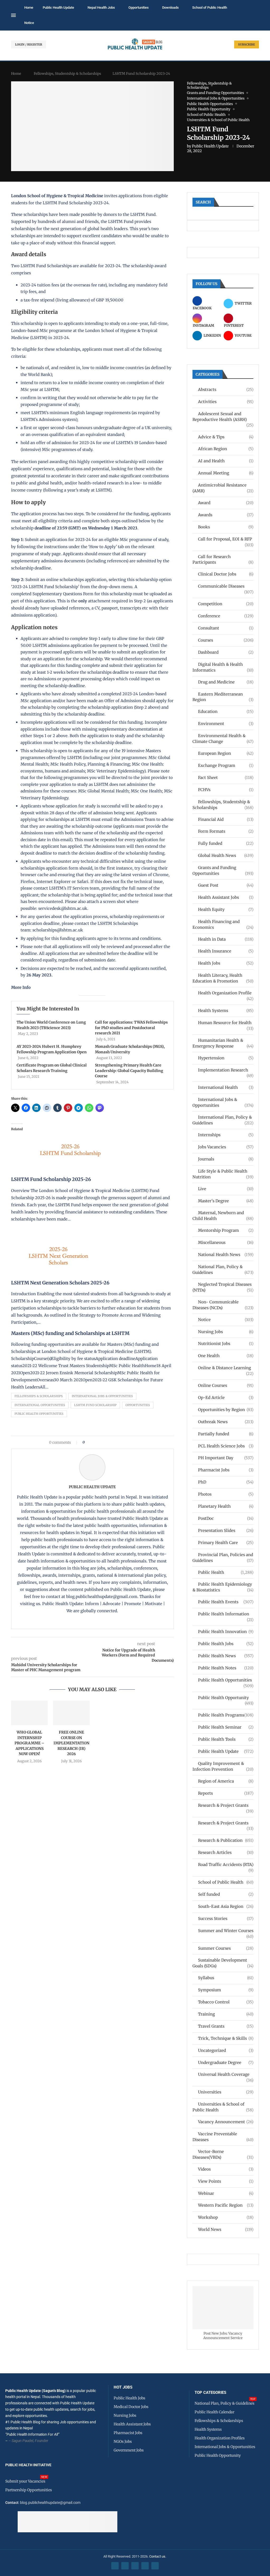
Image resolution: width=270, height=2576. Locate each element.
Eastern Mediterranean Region (223, 697)
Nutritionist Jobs (226, 1344)
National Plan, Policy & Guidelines (223, 1270)
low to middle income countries (113, 368)
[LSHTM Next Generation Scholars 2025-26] (57, 1231)
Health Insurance (226, 951)
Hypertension (226, 1058)
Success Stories (226, 1919)
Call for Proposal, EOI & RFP (226, 539)
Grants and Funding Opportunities (223, 870)
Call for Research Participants (223, 560)
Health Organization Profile (226, 993)
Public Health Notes (226, 1668)
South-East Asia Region (226, 1906)
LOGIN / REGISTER (29, 44)
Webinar (226, 2193)
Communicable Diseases (226, 586)
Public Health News (226, 1656)
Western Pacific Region (226, 2205)
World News (226, 2229)
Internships (226, 1135)
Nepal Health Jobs (101, 8)
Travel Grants (226, 2026)
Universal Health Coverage (226, 2075)
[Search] (256, 16)
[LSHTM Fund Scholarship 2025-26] (69, 1127)
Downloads (170, 8)
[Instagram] (135, 2566)
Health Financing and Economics (223, 924)
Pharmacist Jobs (226, 1470)
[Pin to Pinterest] (97, 1442)
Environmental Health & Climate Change (223, 739)
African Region (226, 449)
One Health (226, 1356)
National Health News (226, 1255)
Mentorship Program (226, 1230)
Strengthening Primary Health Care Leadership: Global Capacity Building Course (129, 1071)
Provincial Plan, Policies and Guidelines (223, 1558)
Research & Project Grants (226, 1806)
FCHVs (226, 790)
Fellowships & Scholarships (39, 1396)
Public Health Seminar (226, 1727)
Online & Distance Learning (226, 1368)
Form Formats (226, 831)
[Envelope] (155, 2566)
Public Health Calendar (214, 2412)
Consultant (226, 628)
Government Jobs (129, 2450)
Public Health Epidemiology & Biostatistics (223, 1587)
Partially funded (226, 1434)
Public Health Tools (226, 1739)
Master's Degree (226, 1201)
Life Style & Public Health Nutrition (223, 1174)
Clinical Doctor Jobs (226, 574)
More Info (21, 987)
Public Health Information (226, 1614)
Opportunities (139, 8)
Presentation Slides (226, 1530)
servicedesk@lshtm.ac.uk (63, 908)
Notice (29, 23)
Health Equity (226, 909)
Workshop (226, 2217)
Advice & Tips (226, 437)
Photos (226, 1494)
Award (226, 503)
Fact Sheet (226, 778)
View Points (226, 2181)
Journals (226, 1159)
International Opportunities (40, 1405)
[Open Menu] (13, 15)
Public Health (226, 1572)
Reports (226, 1793)
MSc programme (136, 540)
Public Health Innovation (226, 1632)
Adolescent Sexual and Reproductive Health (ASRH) (223, 417)
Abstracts (226, 389)
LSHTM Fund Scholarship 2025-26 (51, 1179)
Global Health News (226, 855)
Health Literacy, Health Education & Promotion (223, 978)
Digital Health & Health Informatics (223, 667)
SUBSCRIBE (247, 44)
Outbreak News (226, 1422)
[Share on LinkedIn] (102, 1442)
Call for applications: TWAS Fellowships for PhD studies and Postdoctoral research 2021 (131, 1028)
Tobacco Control (226, 2002)
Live (226, 1189)
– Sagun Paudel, (21, 2441)
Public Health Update (58, 8)
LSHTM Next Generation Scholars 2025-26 (60, 1283)
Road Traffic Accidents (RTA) (226, 1865)
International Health (226, 1087)
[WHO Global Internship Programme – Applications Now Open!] (29, 1713)
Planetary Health (226, 1506)
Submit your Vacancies (25, 2481)
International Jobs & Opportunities (102, 1396)
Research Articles (226, 1852)
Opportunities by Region (226, 1410)
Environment (226, 724)
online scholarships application (76, 580)
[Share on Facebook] (90, 1442)
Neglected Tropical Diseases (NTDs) (223, 1287)
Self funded (226, 1894)
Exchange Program (226, 765)
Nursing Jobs (226, 1332)
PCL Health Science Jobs (226, 1446)
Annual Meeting (226, 473)
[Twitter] (125, 2566)
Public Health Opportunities (39, 1414)
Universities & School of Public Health (223, 2107)
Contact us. (158, 2556)
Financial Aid (226, 819)
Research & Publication (226, 1840)
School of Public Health (210, 8)
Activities (226, 402)
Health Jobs (226, 963)
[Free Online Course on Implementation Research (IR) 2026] (71, 1713)
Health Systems (226, 1011)
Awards (226, 515)
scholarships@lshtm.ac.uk (58, 930)
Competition (226, 604)
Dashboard (226, 652)
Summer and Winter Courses (226, 1931)
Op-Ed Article (226, 1398)
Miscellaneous (226, 1242)
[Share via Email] (134, 1442)
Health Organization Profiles (220, 2438)
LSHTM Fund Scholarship (95, 1405)
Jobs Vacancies (226, 1147)
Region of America (226, 1781)
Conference (226, 616)
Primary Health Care (226, 1543)
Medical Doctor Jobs (131, 2407)
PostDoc (226, 1518)
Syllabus (226, 1978)
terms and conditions (140, 938)
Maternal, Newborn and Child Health (223, 1216)
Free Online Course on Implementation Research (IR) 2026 (71, 1743)
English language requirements (100, 413)
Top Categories (210, 2393)
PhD (226, 1482)
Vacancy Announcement (226, 2122)
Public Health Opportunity (226, 1698)
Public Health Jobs (226, 1644)
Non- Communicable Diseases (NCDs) (223, 1305)
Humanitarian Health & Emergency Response (223, 1043)
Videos (226, 2169)
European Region (226, 753)
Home (29, 8)
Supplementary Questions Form (63, 594)
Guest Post (226, 885)
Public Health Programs (226, 1715)
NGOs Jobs (123, 2441)
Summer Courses (226, 1948)
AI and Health (226, 461)
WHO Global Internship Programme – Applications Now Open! (29, 1743)
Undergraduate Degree (226, 2063)
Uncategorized (226, 2050)
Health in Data (226, 939)
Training (226, 2014)
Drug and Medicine (226, 682)
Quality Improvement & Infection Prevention (223, 1766)
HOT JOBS (123, 2387)
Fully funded (226, 843)
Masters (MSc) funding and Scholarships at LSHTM (70, 1333)
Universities (226, 2092)
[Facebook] (115, 2566)
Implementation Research (226, 1070)
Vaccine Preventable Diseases (223, 2137)
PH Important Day (226, 1458)
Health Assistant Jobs (226, 897)
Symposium (226, 1990)
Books (226, 527)
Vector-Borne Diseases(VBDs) (223, 2154)
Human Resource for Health (226, 1023)
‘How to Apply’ (103, 547)
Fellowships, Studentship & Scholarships (67, 74)
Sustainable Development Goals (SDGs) (223, 1963)
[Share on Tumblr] (107, 1442)
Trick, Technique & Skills (226, 2038)
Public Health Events (226, 1602)
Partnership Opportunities (29, 2490)
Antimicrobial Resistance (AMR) (223, 488)
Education (226, 711)
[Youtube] (145, 2566)
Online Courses (226, 1385)
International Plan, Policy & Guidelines (223, 1120)
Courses (226, 640)
